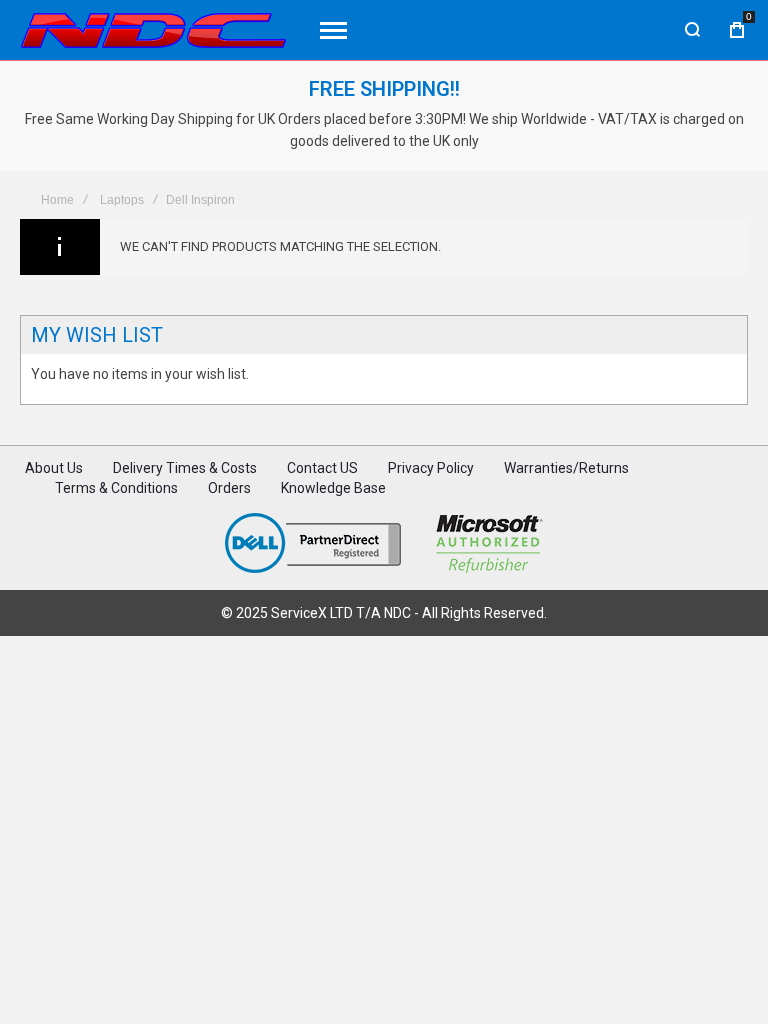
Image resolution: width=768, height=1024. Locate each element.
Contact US (322, 468)
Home (57, 200)
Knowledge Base (333, 488)
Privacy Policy (431, 468)
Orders (229, 488)
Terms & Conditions (116, 488)
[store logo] (153, 30)
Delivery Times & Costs (185, 468)
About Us (54, 468)
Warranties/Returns (566, 468)
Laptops (122, 200)
